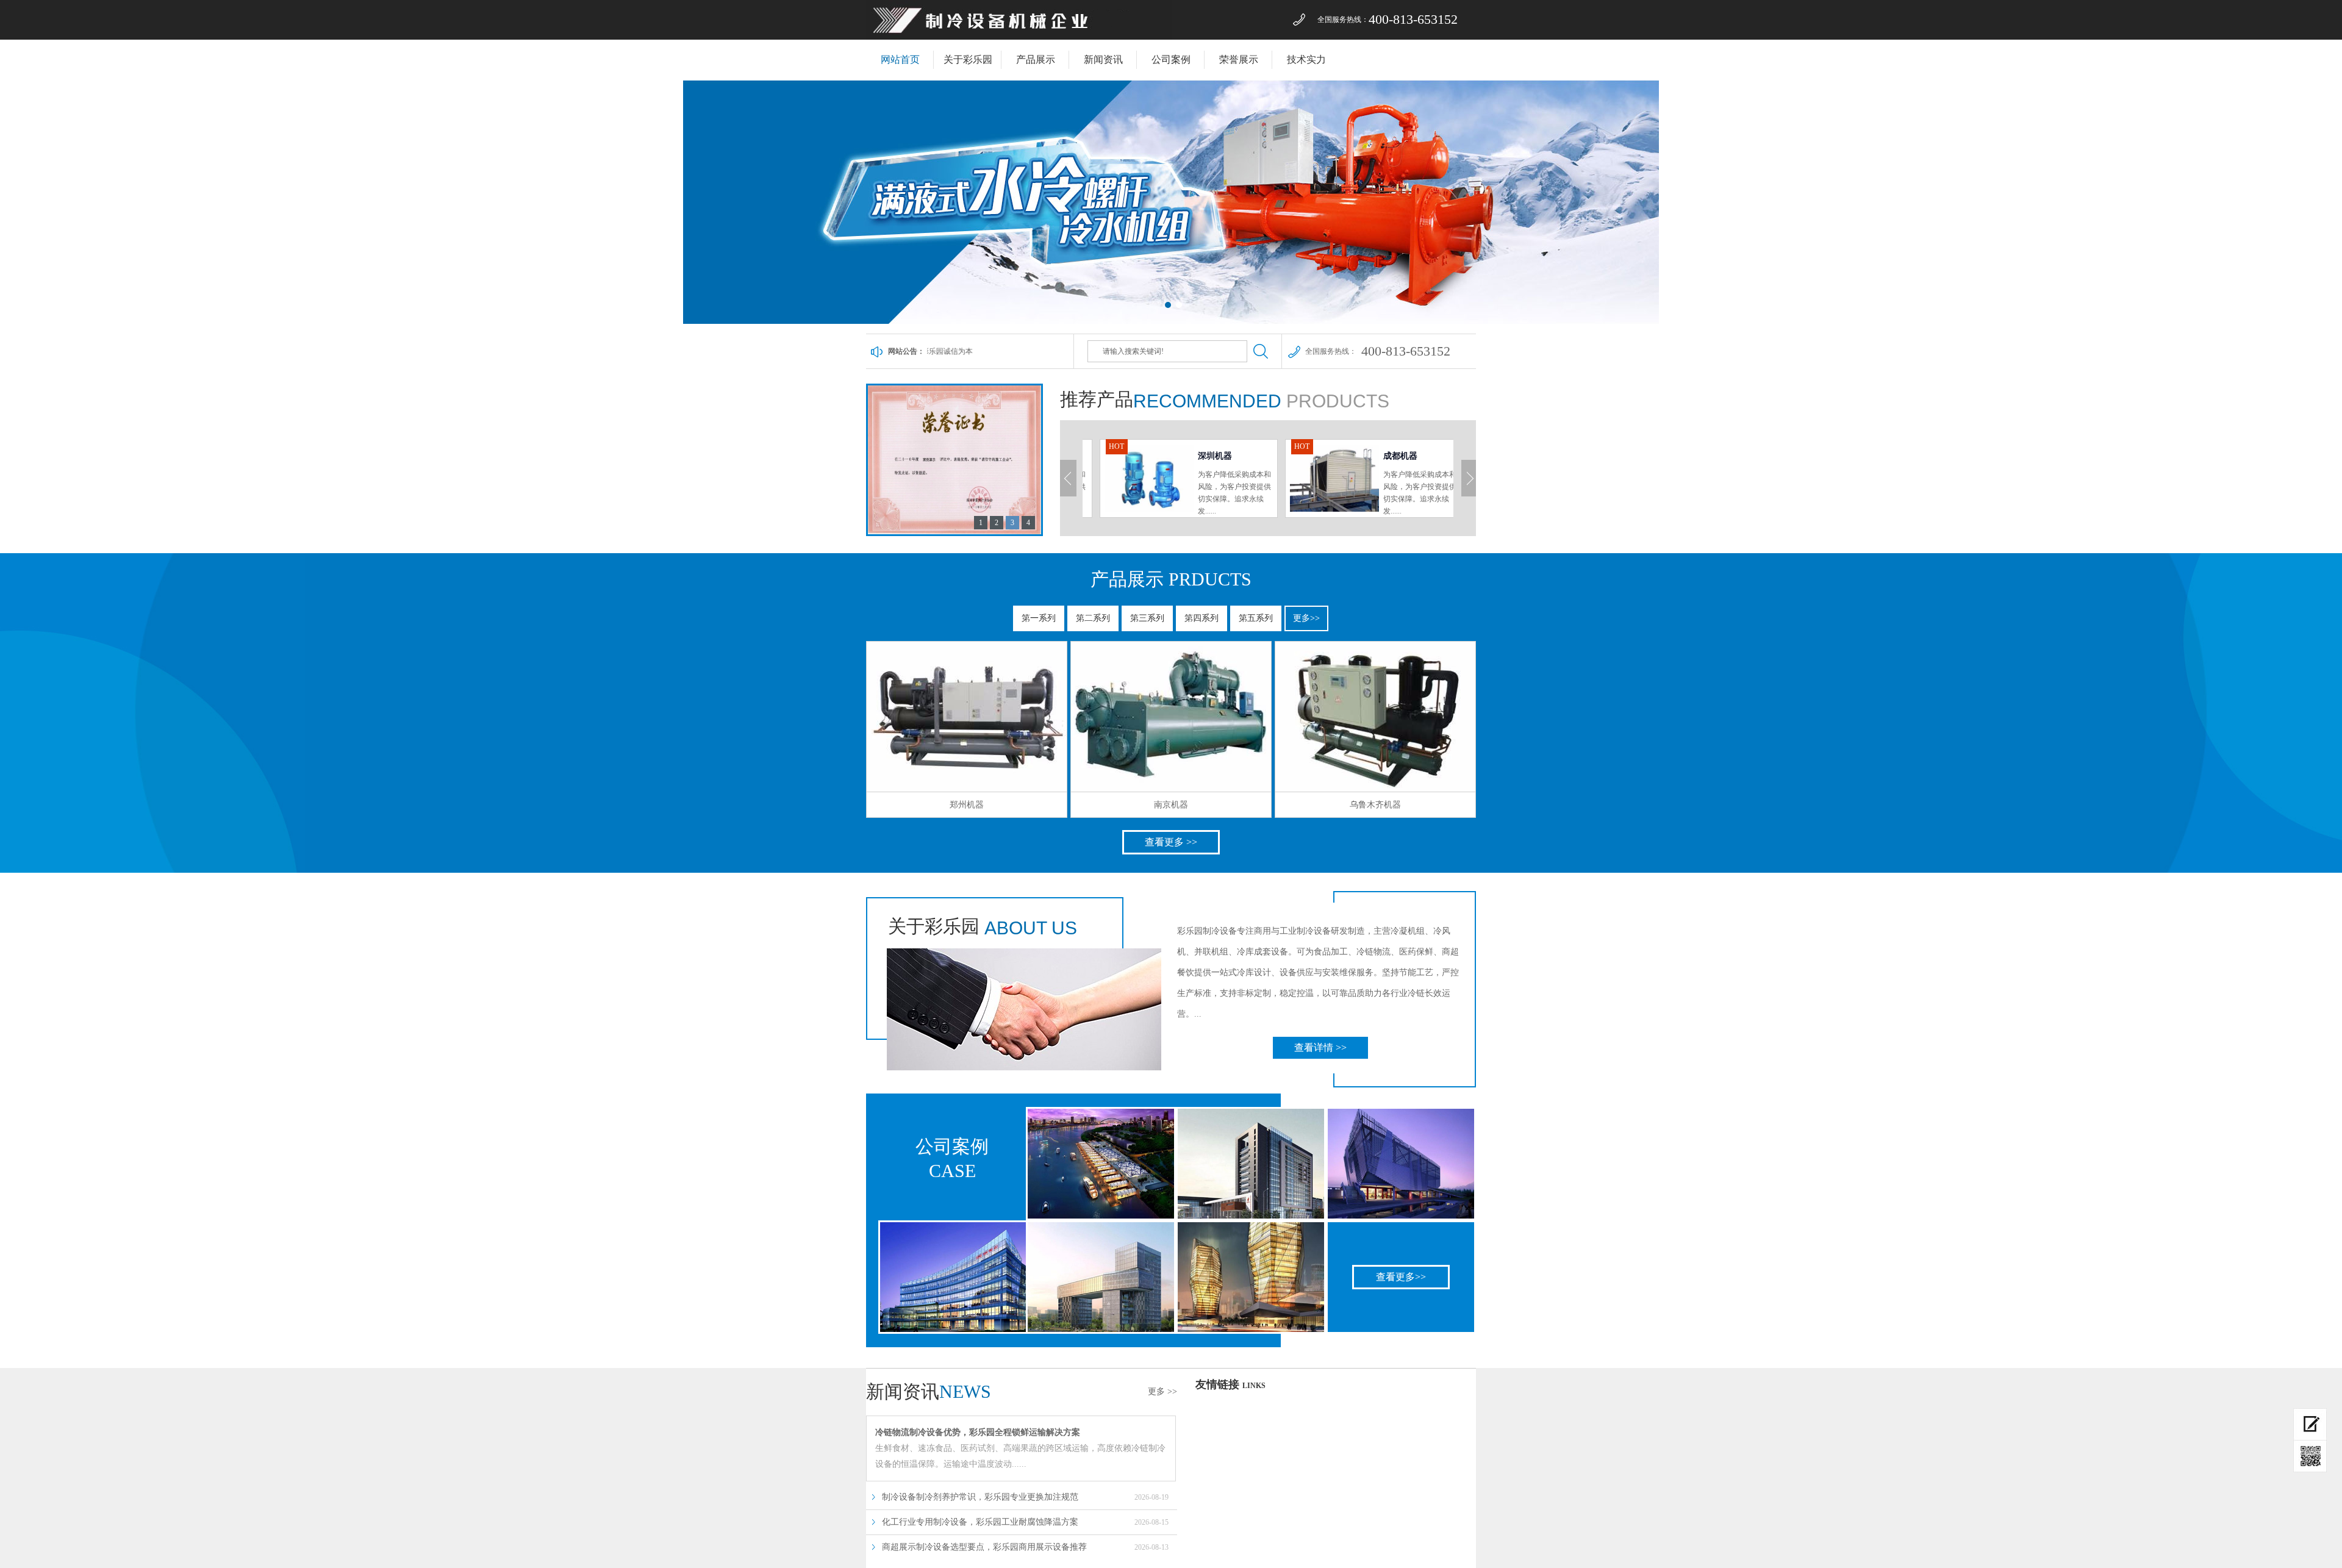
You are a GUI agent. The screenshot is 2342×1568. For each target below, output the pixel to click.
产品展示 (1036, 59)
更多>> (1306, 618)
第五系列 (1256, 618)
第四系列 (1201, 618)
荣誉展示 (1239, 59)
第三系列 (1147, 618)
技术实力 (1306, 59)
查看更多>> (1401, 1277)
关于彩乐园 (968, 59)
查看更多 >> (1171, 842)
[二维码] (2310, 1456)
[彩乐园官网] (1019, 37)
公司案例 (1171, 59)
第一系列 (1039, 618)
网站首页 (900, 59)
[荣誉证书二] (954, 532)
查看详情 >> (1320, 1047)
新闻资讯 (1103, 59)
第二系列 (1093, 618)
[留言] (2310, 1424)
